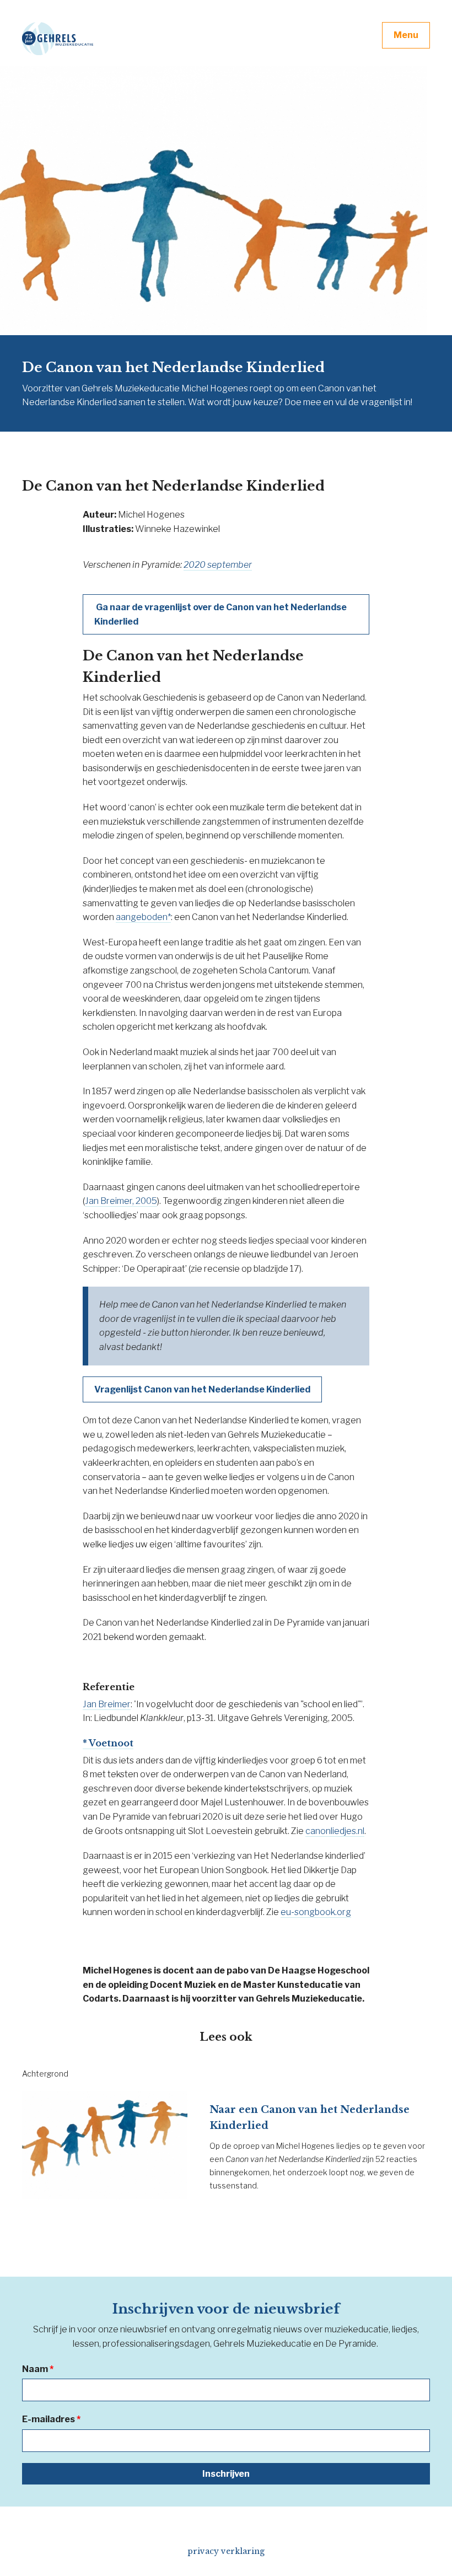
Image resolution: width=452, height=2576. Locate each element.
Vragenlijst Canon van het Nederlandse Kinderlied (202, 1389)
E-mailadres (51, 2419)
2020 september (218, 565)
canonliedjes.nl (335, 1831)
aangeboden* (143, 917)
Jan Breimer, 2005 (121, 1201)
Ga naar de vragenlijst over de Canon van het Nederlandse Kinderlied (220, 614)
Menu (406, 35)
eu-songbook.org (316, 1912)
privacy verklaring (226, 2551)
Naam (38, 2369)
